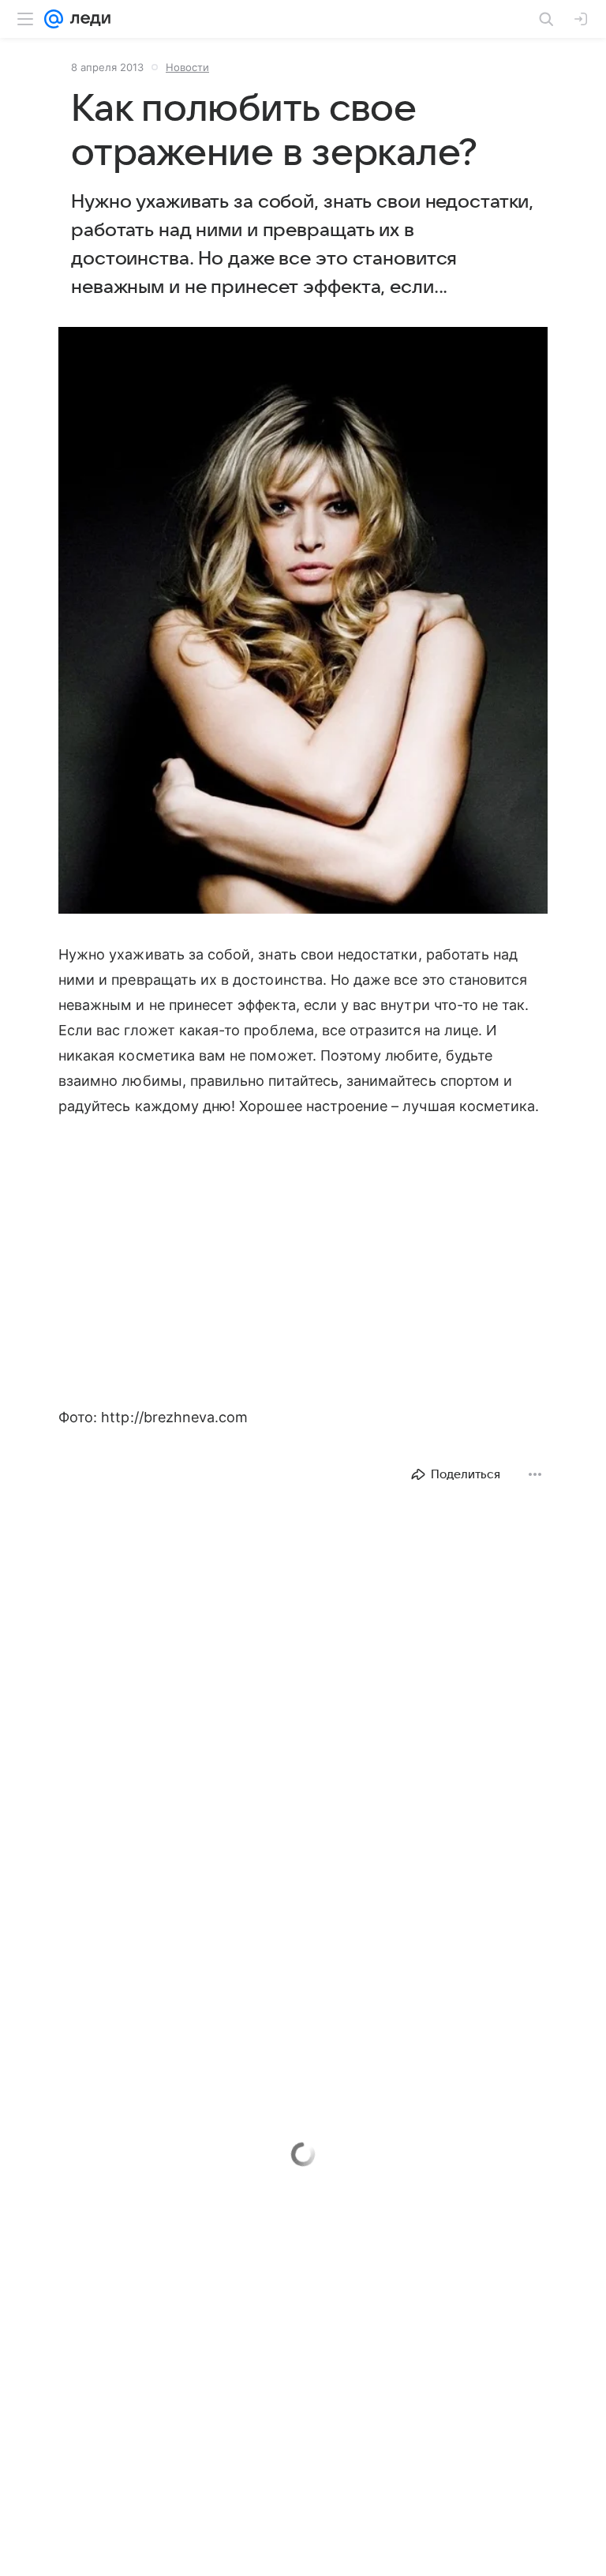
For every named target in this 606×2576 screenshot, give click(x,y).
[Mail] (54, 19)
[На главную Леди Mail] (87, 19)
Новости (187, 67)
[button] (303, 622)
